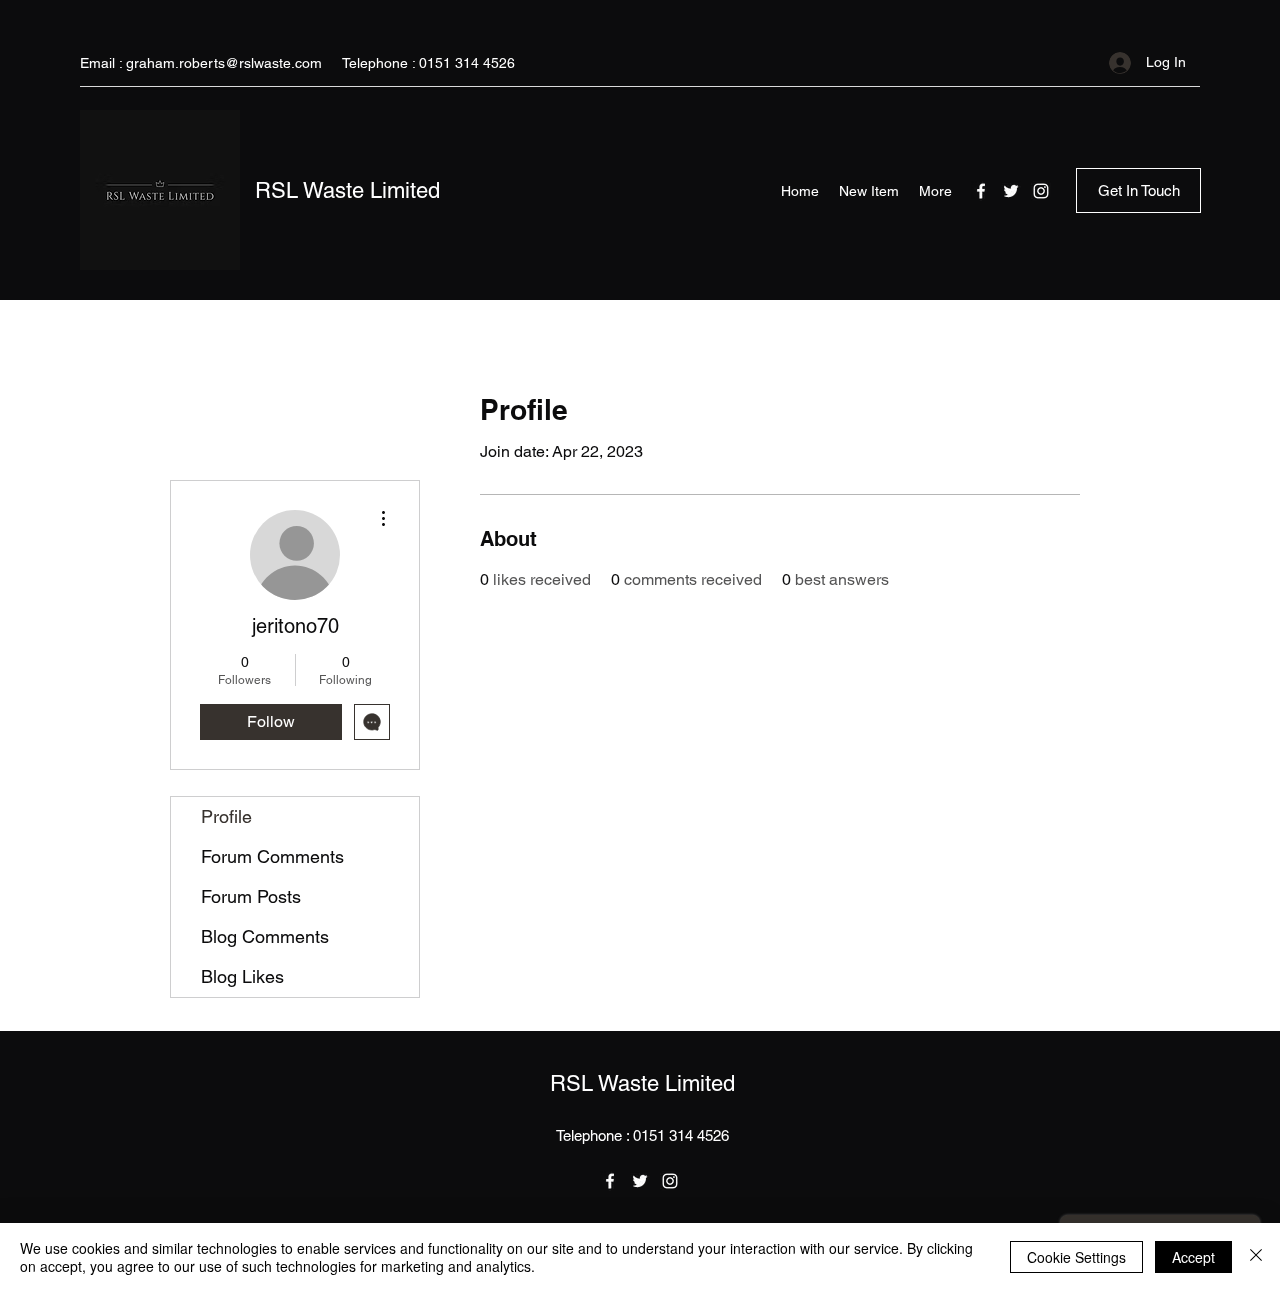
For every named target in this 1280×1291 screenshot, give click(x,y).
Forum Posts (251, 896)
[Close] (1256, 1257)
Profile (226, 816)
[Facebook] (981, 191)
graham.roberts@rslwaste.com (224, 63)
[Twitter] (1011, 191)
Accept (1193, 1257)
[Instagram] (1041, 191)
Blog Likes (242, 976)
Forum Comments (272, 856)
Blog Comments (265, 936)
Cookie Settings (1076, 1257)
